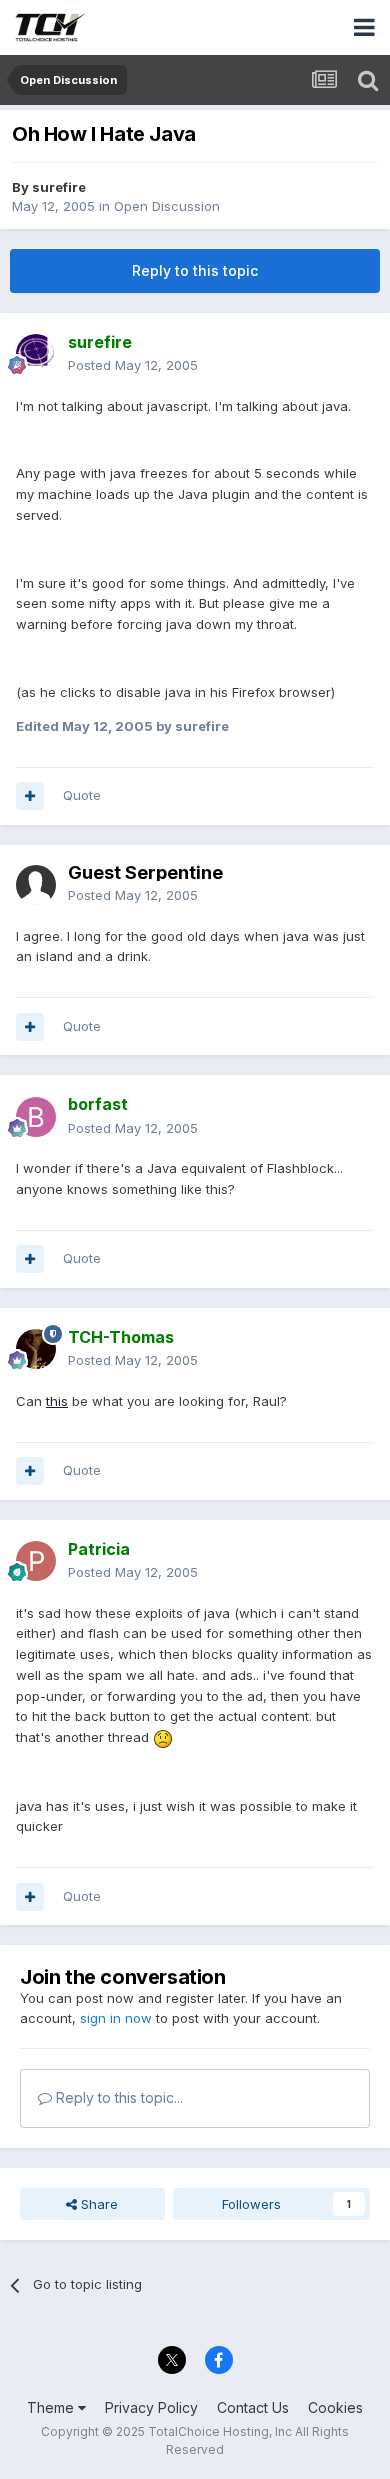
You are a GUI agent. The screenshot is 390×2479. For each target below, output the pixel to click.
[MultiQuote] (30, 796)
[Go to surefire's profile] (36, 354)
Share (97, 2204)
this (57, 1401)
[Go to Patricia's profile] (36, 1561)
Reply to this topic (195, 270)
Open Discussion (167, 206)
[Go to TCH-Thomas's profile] (36, 1349)
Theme (52, 2407)
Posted (133, 365)
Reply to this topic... (117, 2097)
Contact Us (253, 2407)
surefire (59, 187)
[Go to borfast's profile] (36, 1117)
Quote (82, 795)
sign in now (116, 2018)
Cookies (335, 2407)
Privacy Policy (151, 2407)
